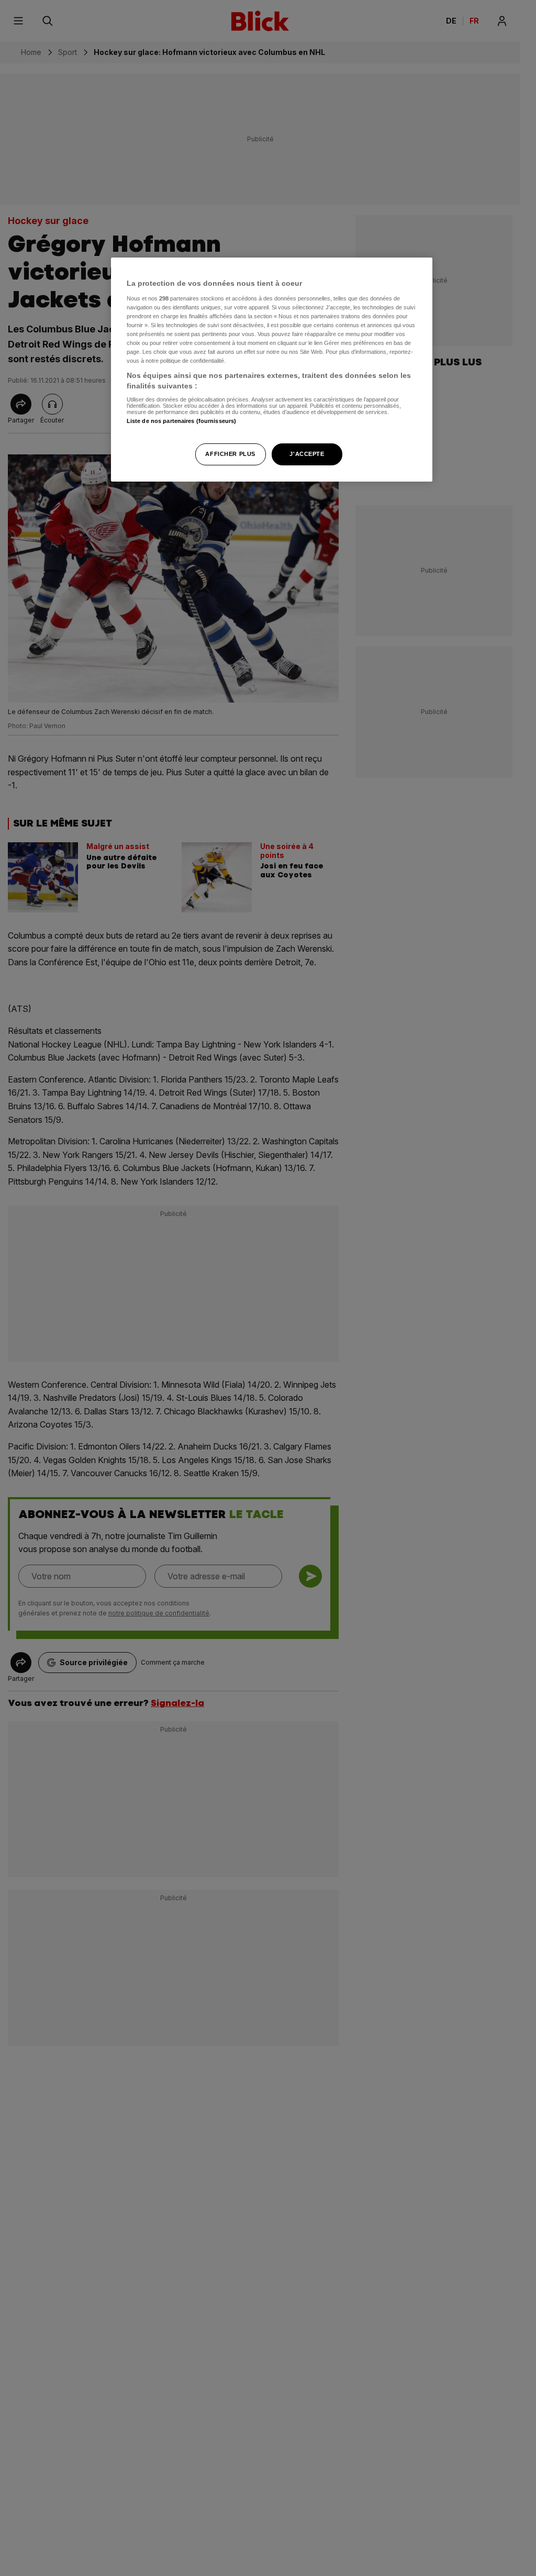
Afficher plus (230, 454)
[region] (272, 370)
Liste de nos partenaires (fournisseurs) (181, 421)
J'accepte (307, 454)
